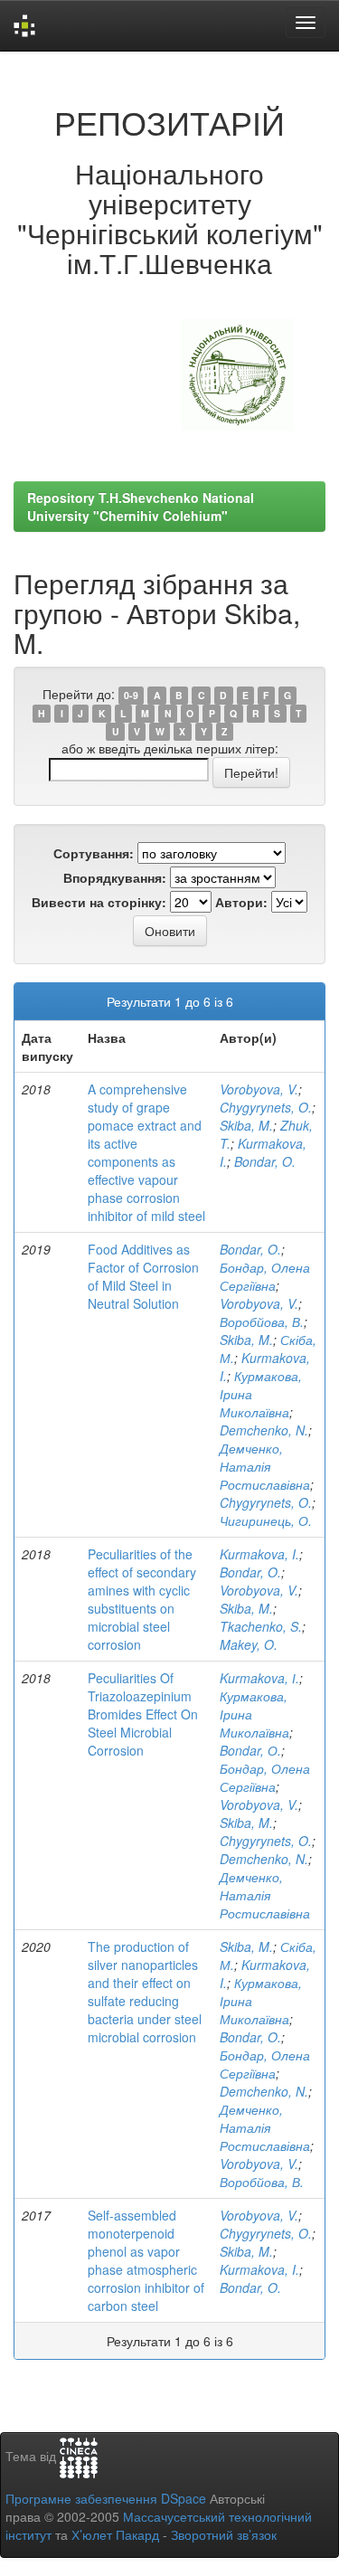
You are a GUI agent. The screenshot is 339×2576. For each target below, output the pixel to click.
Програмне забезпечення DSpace (106, 2498)
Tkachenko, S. (261, 1626)
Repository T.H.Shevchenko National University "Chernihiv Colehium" (141, 507)
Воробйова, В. (262, 1321)
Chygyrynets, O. (266, 1107)
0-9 (131, 695)
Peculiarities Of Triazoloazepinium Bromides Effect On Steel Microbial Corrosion (143, 1714)
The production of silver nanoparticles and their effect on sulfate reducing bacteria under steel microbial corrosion (145, 1992)
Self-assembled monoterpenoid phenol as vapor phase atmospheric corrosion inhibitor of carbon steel (146, 2260)
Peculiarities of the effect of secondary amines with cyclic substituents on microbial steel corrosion (142, 1599)
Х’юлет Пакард (115, 2534)
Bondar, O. (265, 1161)
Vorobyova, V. (259, 1089)
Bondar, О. (250, 1750)
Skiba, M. (246, 1125)
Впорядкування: (115, 877)
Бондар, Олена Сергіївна (265, 1276)
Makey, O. (249, 1644)
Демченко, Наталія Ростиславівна (265, 1466)
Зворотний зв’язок (224, 2534)
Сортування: (94, 853)
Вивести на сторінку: (99, 902)
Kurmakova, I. (259, 1554)
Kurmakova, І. (259, 1678)
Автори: (241, 902)
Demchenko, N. (264, 1430)
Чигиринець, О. (266, 1520)
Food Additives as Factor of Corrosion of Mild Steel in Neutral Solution (143, 1276)
